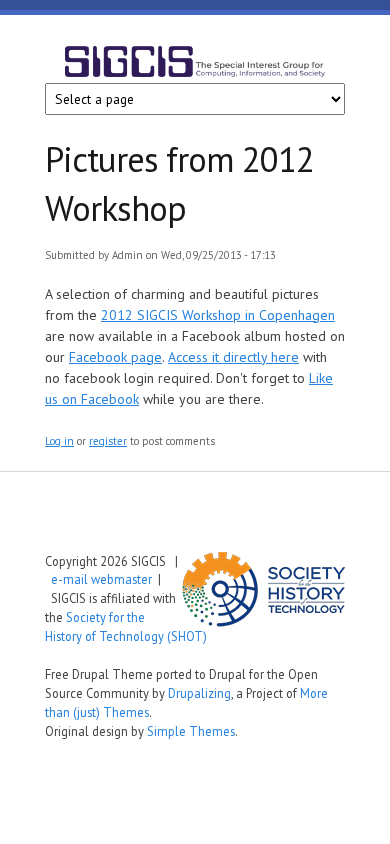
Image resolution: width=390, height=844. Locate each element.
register (108, 441)
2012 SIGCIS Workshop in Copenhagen (218, 315)
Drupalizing (199, 693)
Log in (59, 441)
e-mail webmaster (101, 579)
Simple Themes (191, 731)
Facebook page (115, 357)
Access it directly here (233, 357)
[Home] (195, 64)
